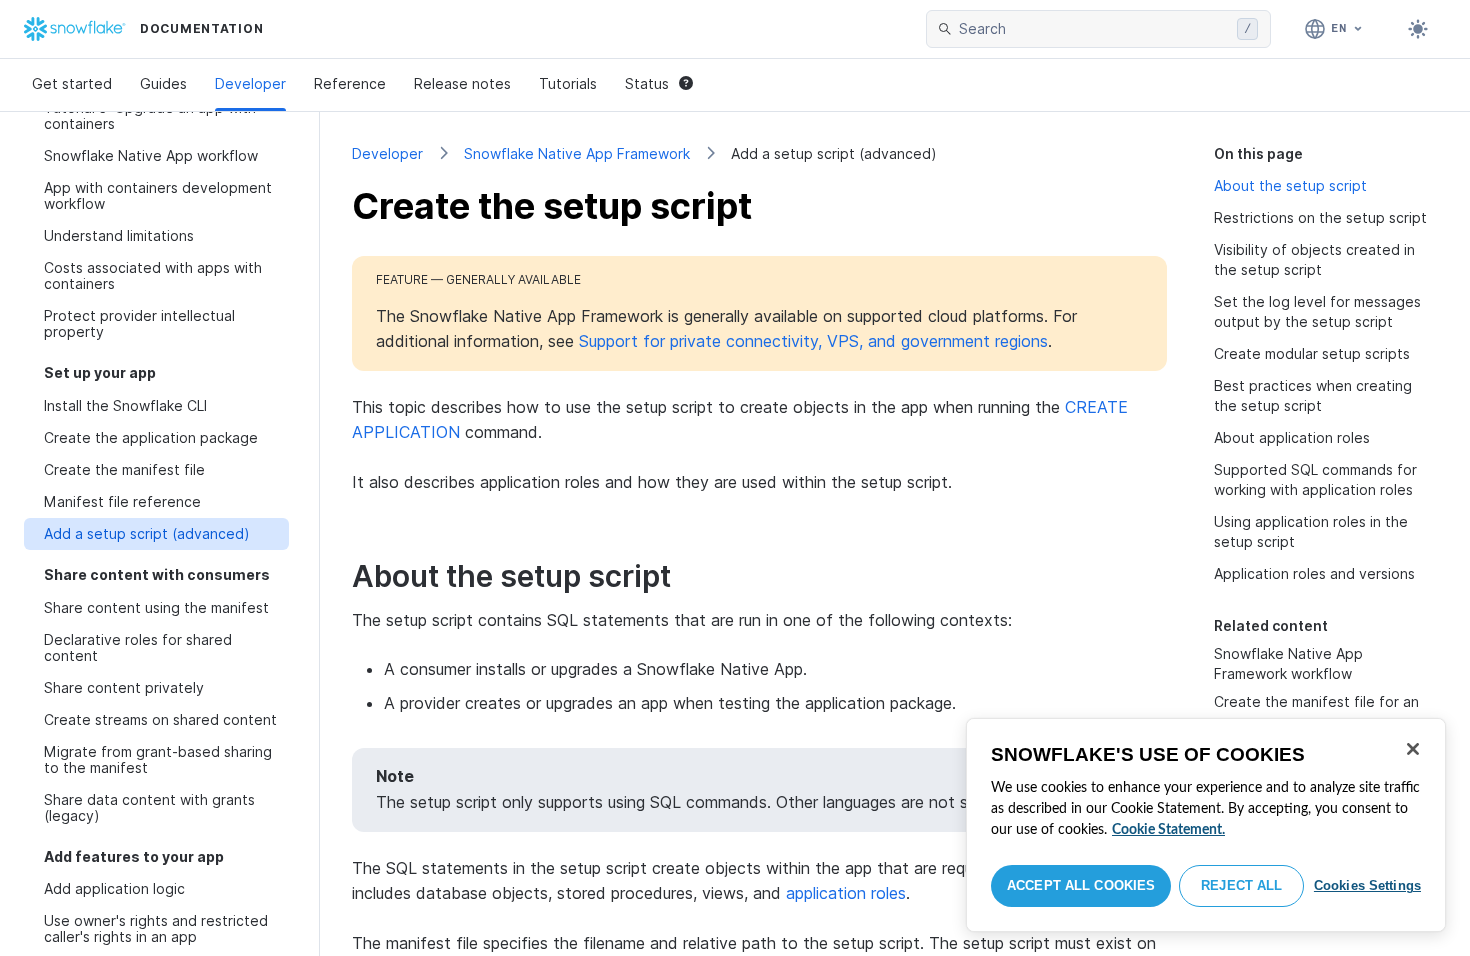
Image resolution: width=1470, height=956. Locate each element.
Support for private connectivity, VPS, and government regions (813, 341)
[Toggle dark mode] (1418, 29)
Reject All (1241, 885)
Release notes (462, 83)
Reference (350, 83)
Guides (163, 83)
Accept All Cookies (1081, 885)
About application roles (1292, 437)
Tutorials (568, 83)
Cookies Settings (1367, 885)
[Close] (1413, 749)
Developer (250, 83)
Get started (72, 83)
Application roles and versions (1314, 573)
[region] (1206, 825)
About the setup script (1290, 185)
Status (647, 83)
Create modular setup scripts (1312, 353)
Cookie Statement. (1168, 830)
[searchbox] (1094, 29)
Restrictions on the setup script (1320, 217)
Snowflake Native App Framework (577, 153)
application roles (846, 893)
